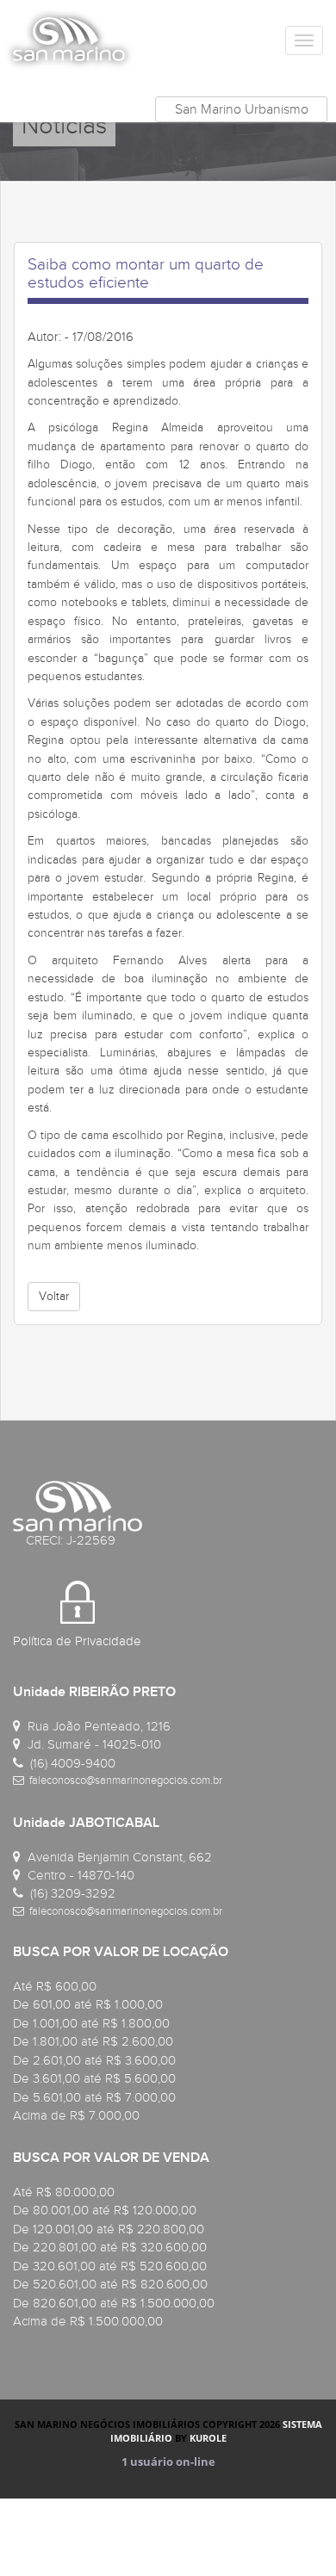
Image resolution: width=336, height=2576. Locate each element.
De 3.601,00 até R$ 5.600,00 (94, 2078)
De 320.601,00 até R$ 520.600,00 (110, 2266)
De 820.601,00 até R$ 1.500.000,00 (114, 2303)
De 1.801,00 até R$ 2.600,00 (93, 2041)
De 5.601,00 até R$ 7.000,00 (94, 2097)
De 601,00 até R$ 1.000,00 (88, 2004)
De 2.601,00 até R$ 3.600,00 (94, 2060)
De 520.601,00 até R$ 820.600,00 (110, 2284)
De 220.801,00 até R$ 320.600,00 (110, 2247)
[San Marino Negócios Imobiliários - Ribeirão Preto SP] (69, 39)
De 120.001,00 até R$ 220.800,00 (109, 2229)
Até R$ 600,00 (55, 1986)
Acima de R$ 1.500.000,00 (88, 2321)
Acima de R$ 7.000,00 (76, 2115)
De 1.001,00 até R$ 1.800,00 (91, 2023)
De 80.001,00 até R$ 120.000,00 (105, 2210)
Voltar (54, 1296)
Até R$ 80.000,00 (64, 2192)
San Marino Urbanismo (242, 109)
